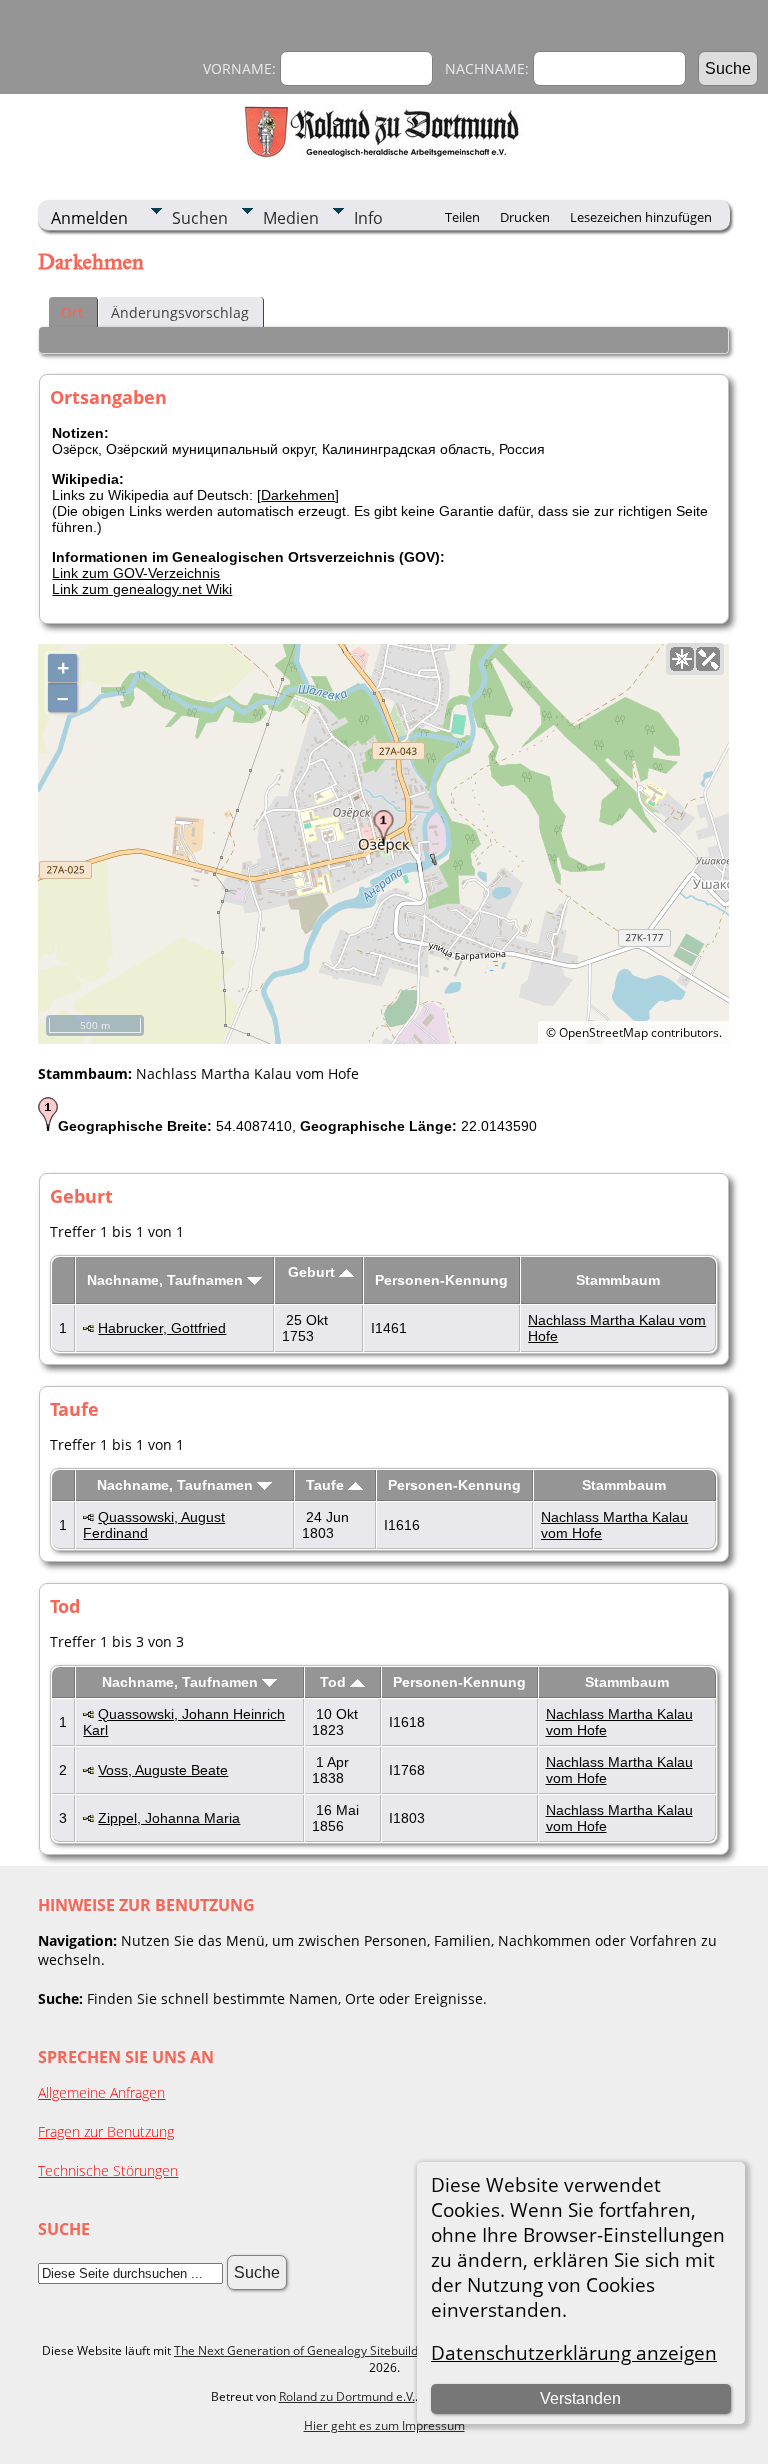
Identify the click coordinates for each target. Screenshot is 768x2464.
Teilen (462, 217)
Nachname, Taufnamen (167, 1280)
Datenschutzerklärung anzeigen (574, 2352)
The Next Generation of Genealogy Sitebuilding (304, 2350)
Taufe (327, 1485)
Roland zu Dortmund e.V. (347, 2396)
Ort (72, 312)
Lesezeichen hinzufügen (641, 217)
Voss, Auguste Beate (163, 1770)
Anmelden (89, 218)
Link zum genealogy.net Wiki (142, 589)
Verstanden (580, 2398)
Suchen (200, 218)
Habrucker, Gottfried (162, 1328)
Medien (291, 218)
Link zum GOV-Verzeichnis (136, 573)
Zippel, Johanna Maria (169, 1818)
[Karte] (682, 659)
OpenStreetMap (603, 1032)
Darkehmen (298, 495)
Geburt (313, 1272)
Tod (335, 1682)
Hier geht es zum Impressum (384, 2425)
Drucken (525, 217)
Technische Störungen (108, 2170)
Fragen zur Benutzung (106, 2131)
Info (368, 218)
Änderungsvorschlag (180, 312)
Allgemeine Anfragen (101, 2092)
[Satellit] (708, 659)
